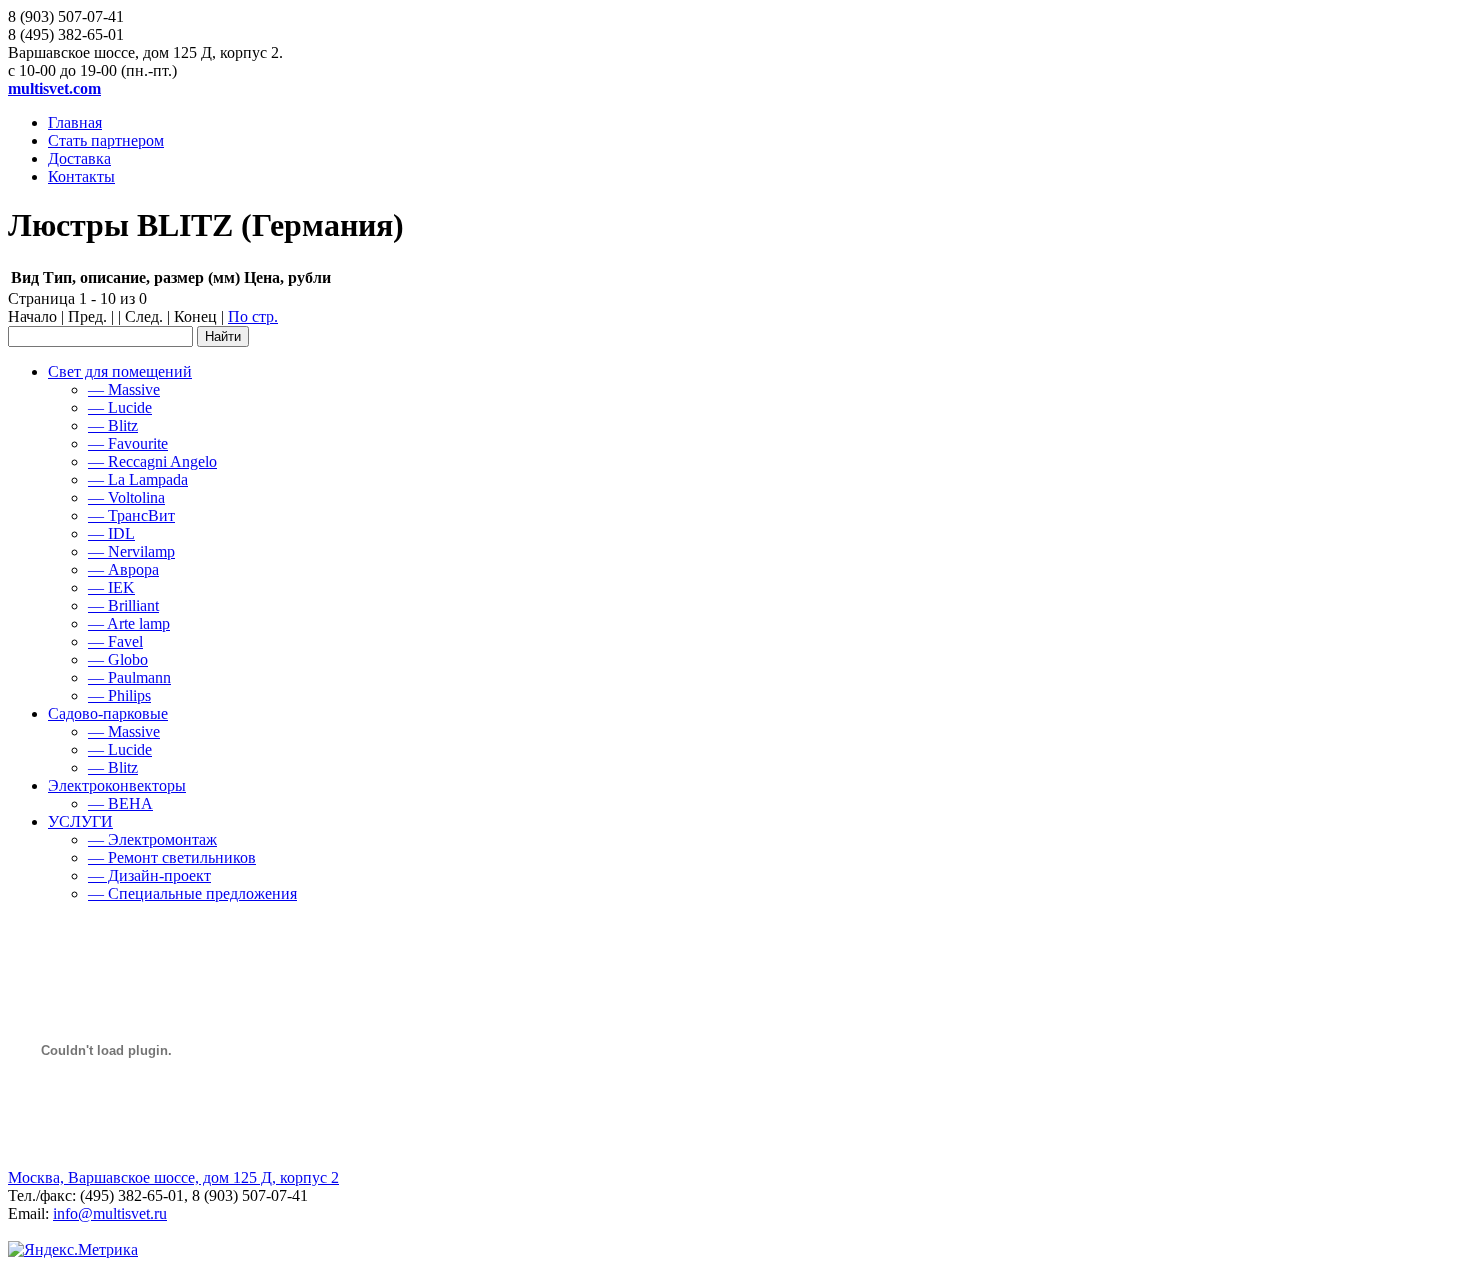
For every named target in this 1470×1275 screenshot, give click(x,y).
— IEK (111, 587)
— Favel (115, 641)
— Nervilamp (131, 551)
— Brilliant (123, 605)
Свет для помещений (120, 371)
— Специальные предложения (192, 893)
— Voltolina (126, 497)
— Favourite (128, 443)
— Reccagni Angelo (152, 461)
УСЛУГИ (80, 821)
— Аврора (123, 569)
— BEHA (120, 803)
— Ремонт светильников (172, 857)
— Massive (124, 389)
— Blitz (113, 425)
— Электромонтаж (152, 839)
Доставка (79, 158)
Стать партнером (106, 140)
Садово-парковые (108, 713)
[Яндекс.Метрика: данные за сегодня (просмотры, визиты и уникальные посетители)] (73, 1250)
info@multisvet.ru (110, 1213)
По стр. (253, 316)
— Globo (118, 659)
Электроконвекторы (117, 785)
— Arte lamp (129, 623)
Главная (75, 122)
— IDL (111, 533)
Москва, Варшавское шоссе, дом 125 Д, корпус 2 (173, 1177)
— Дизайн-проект (149, 875)
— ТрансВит (131, 515)
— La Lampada (138, 479)
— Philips (119, 695)
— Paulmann (129, 677)
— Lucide (120, 407)
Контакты (81, 176)
